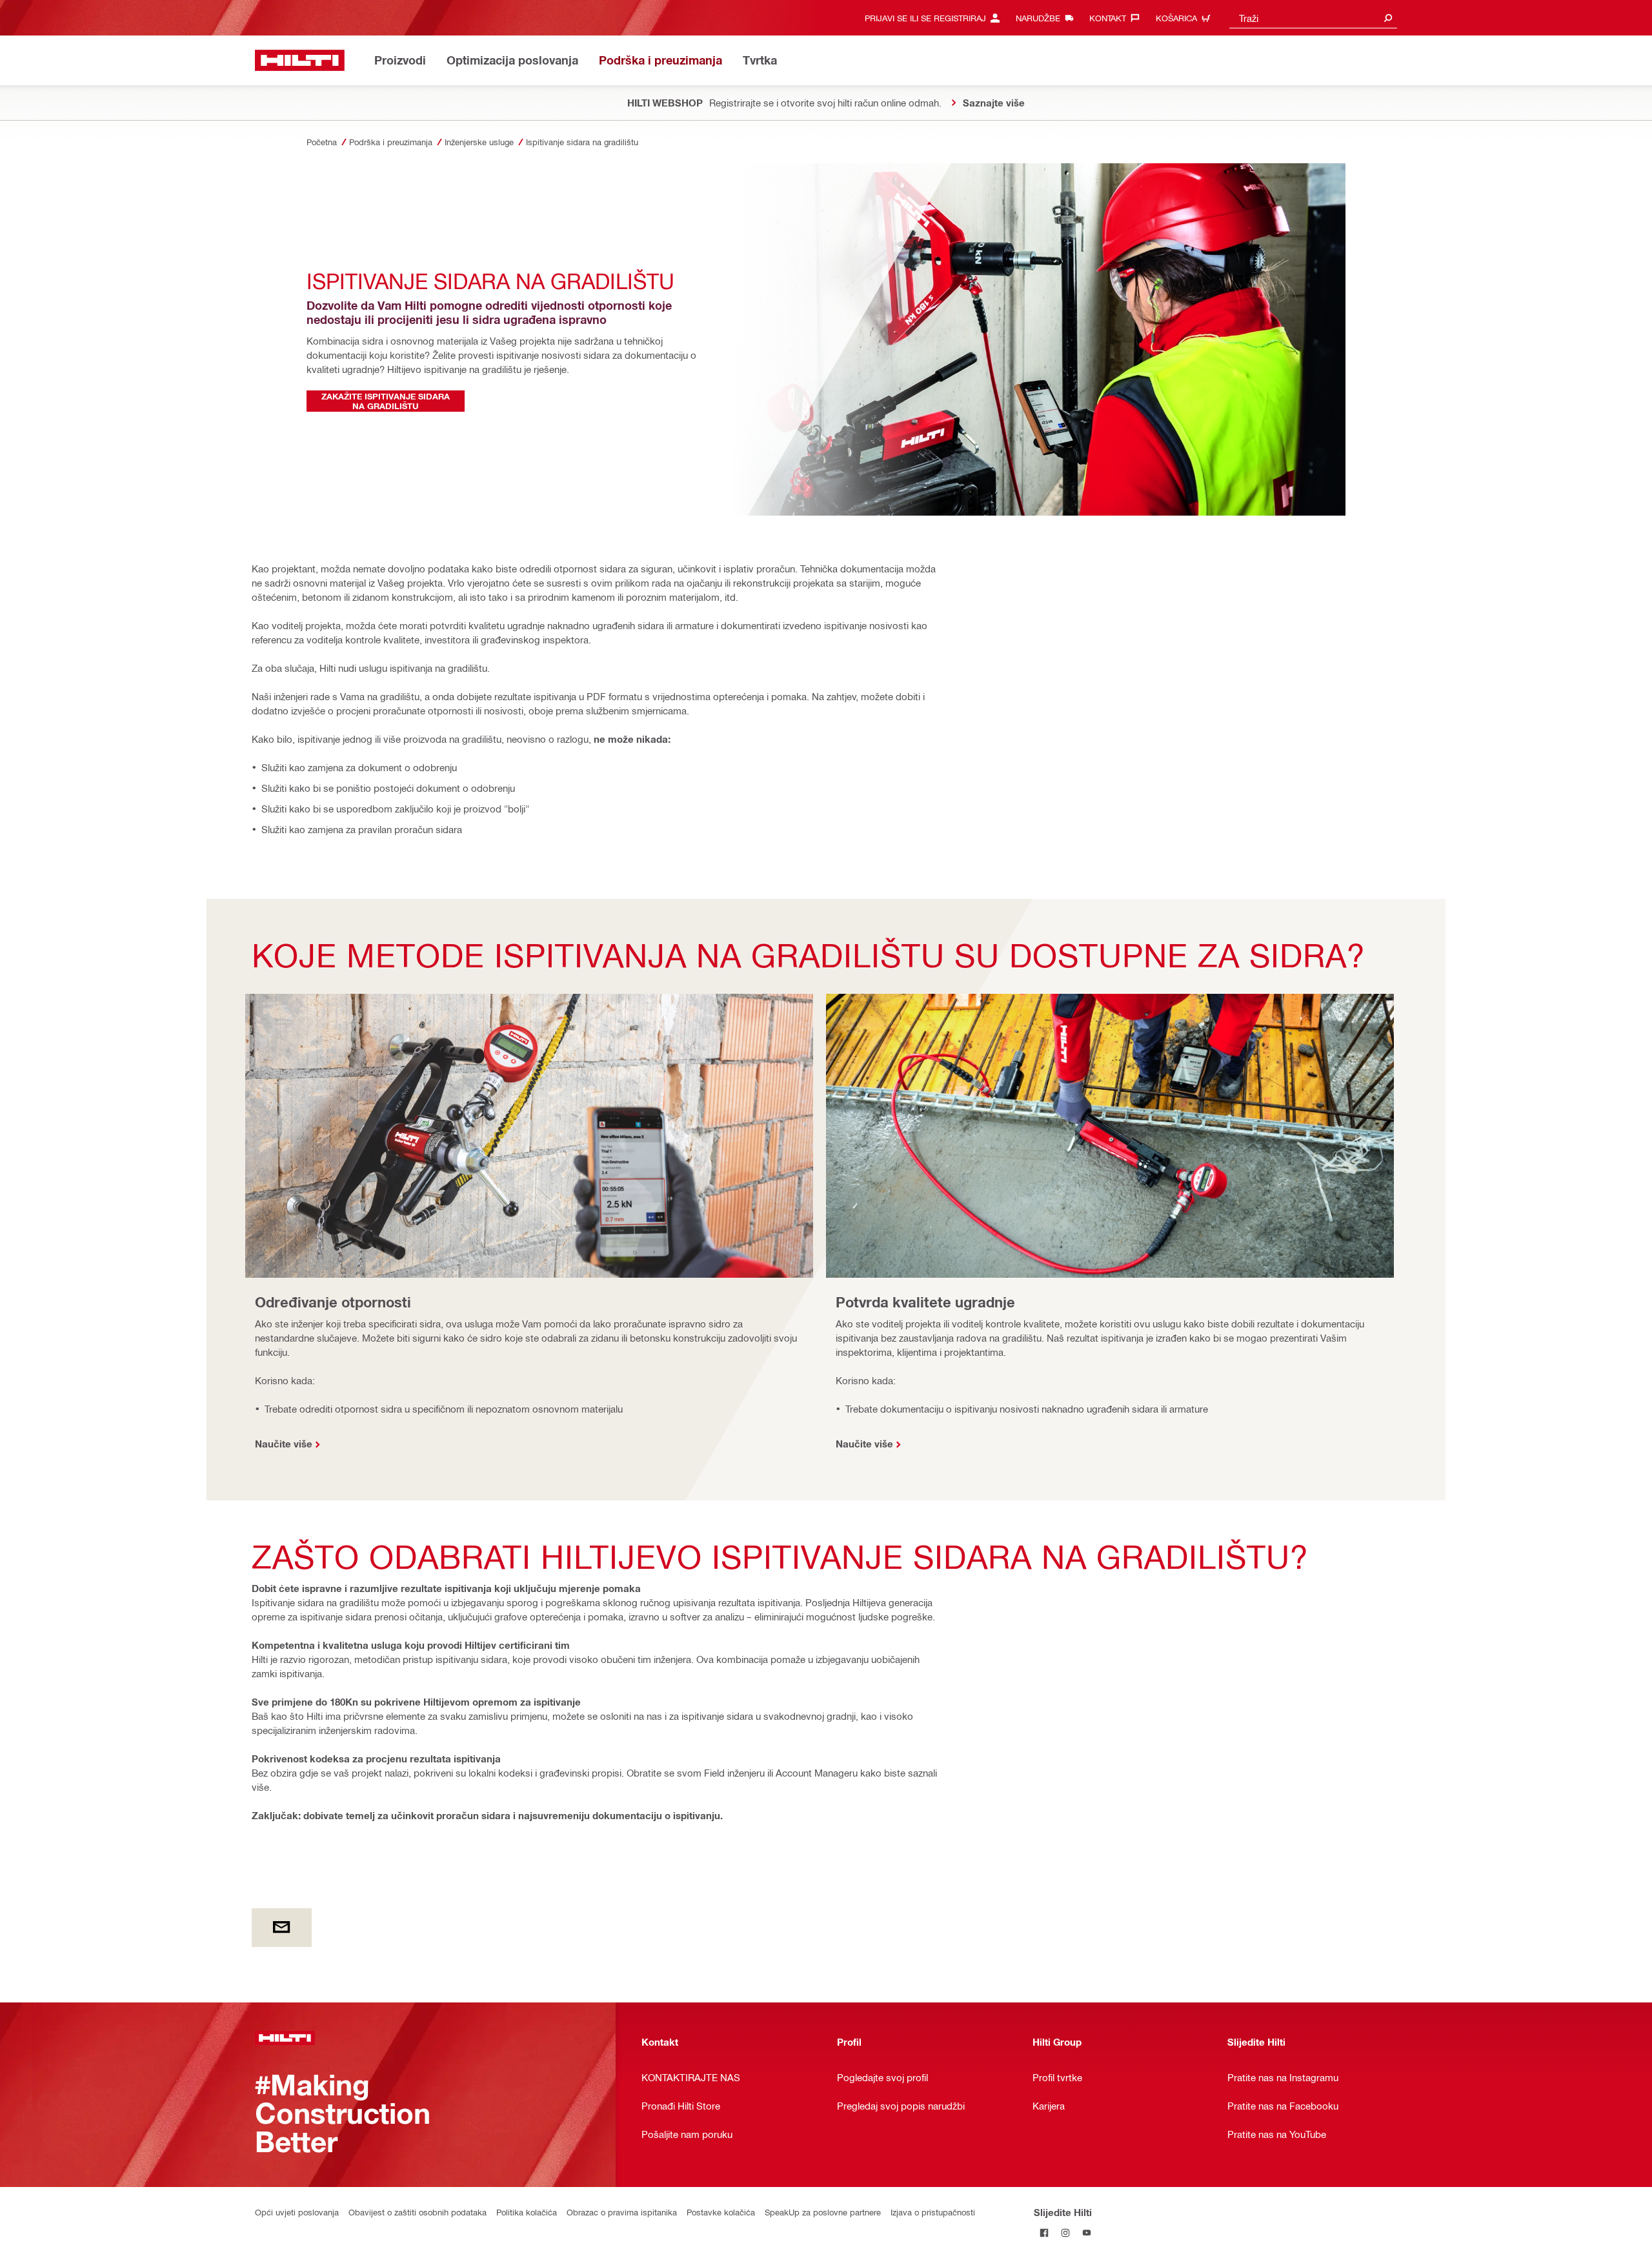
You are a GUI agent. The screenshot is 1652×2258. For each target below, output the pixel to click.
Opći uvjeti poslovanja (297, 2212)
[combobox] (1313, 18)
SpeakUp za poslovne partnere (823, 2212)
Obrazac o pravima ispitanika (622, 2212)
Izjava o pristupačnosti (933, 2212)
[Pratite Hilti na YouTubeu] (1087, 2233)
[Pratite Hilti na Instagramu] (1066, 2233)
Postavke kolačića (721, 2212)
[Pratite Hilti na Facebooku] (1044, 2233)
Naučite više (284, 1444)
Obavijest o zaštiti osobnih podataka (418, 2212)
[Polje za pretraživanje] (1388, 18)
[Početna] (300, 60)
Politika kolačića (527, 2212)
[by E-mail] (282, 1928)
